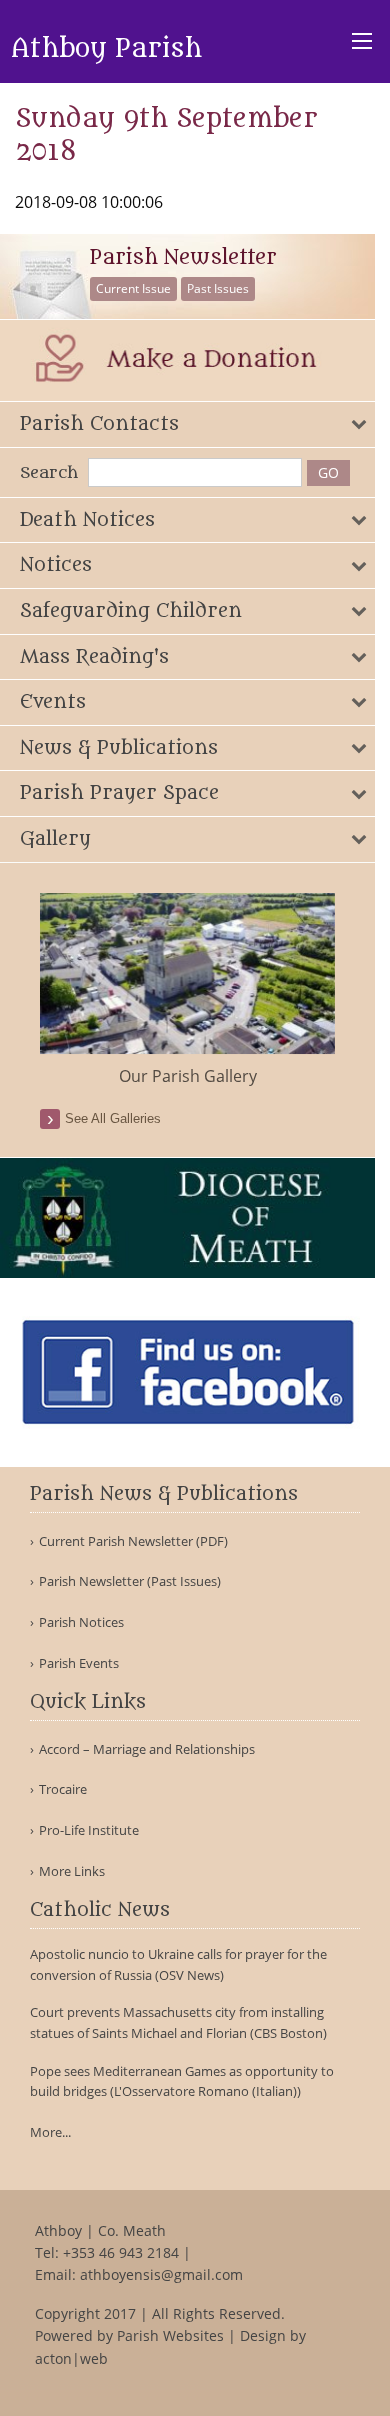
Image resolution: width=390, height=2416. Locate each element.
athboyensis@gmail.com (161, 2274)
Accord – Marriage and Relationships (147, 1749)
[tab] (187, 424)
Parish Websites (170, 2335)
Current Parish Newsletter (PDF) (133, 1541)
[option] (187, 991)
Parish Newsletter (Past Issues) (130, 1581)
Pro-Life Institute (89, 1830)
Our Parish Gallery (188, 1076)
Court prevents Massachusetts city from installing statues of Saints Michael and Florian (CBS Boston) (178, 2022)
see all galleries (113, 1118)
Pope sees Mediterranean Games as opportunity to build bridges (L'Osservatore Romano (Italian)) (182, 2081)
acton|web (71, 2358)
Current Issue (133, 288)
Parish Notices (81, 1622)
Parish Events (79, 1663)
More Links (72, 1871)
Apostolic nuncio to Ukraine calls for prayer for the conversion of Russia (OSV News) (178, 1964)
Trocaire (63, 1789)
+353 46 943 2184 (121, 2252)
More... (50, 2132)
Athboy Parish (106, 49)
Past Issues (218, 288)
